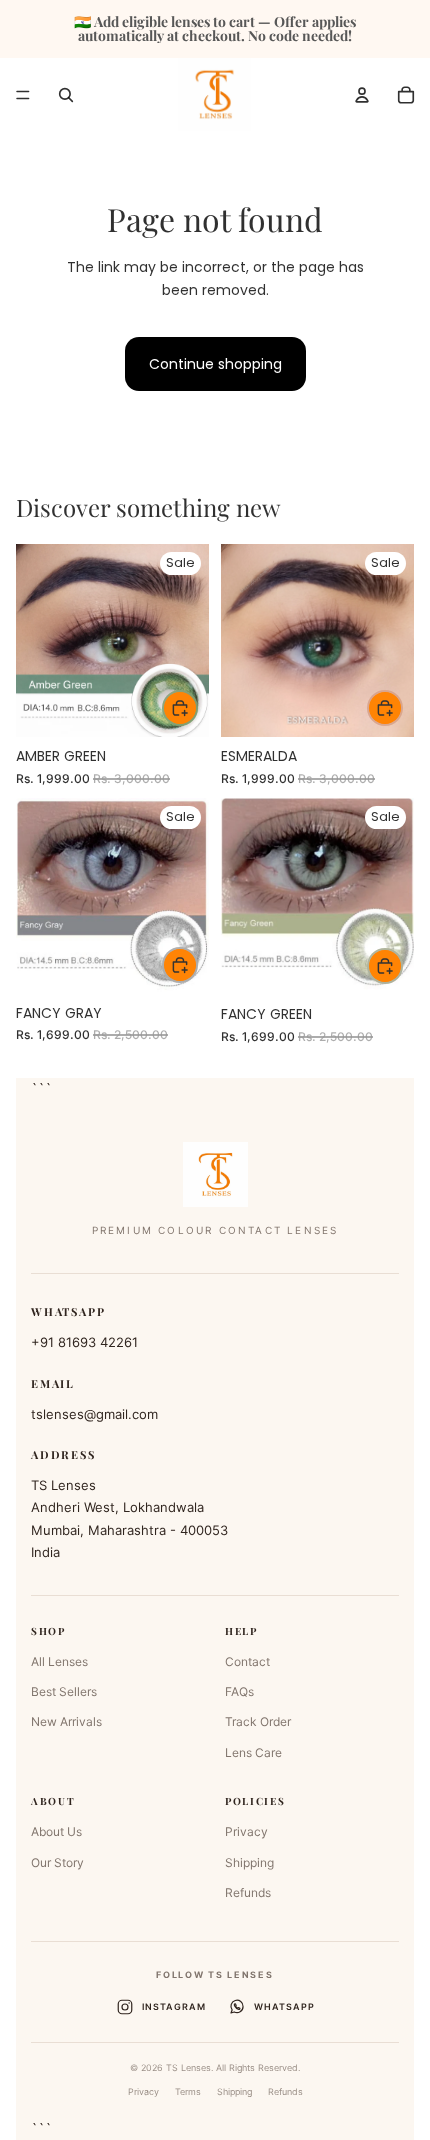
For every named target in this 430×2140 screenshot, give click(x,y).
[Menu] (23, 95)
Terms (188, 2091)
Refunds (248, 1892)
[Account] (362, 95)
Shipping (249, 1862)
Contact (247, 1661)
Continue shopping (215, 364)
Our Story (57, 1862)
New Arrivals (66, 1721)
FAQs (239, 1691)
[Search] (66, 95)
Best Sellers (64, 1691)
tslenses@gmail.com (94, 1414)
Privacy (246, 1831)
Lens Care (253, 1752)
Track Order (258, 1721)
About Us (56, 1831)
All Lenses (59, 1661)
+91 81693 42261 (84, 1342)
